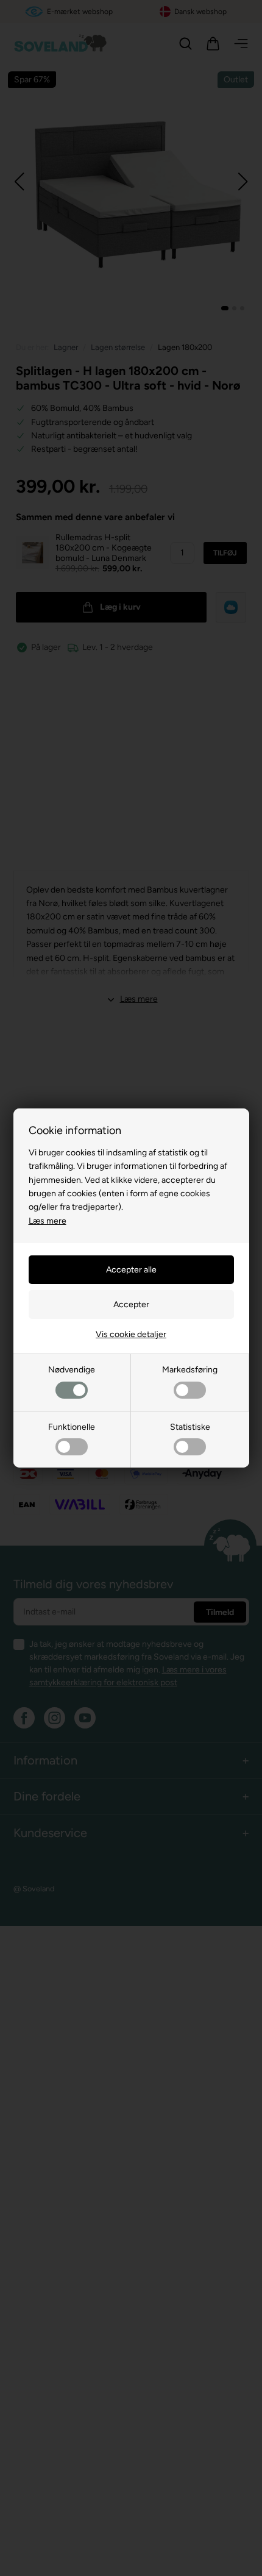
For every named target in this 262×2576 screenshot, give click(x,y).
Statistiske (190, 1427)
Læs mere (48, 1221)
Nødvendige (72, 1370)
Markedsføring (190, 1370)
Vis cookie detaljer (131, 1334)
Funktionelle (72, 1427)
